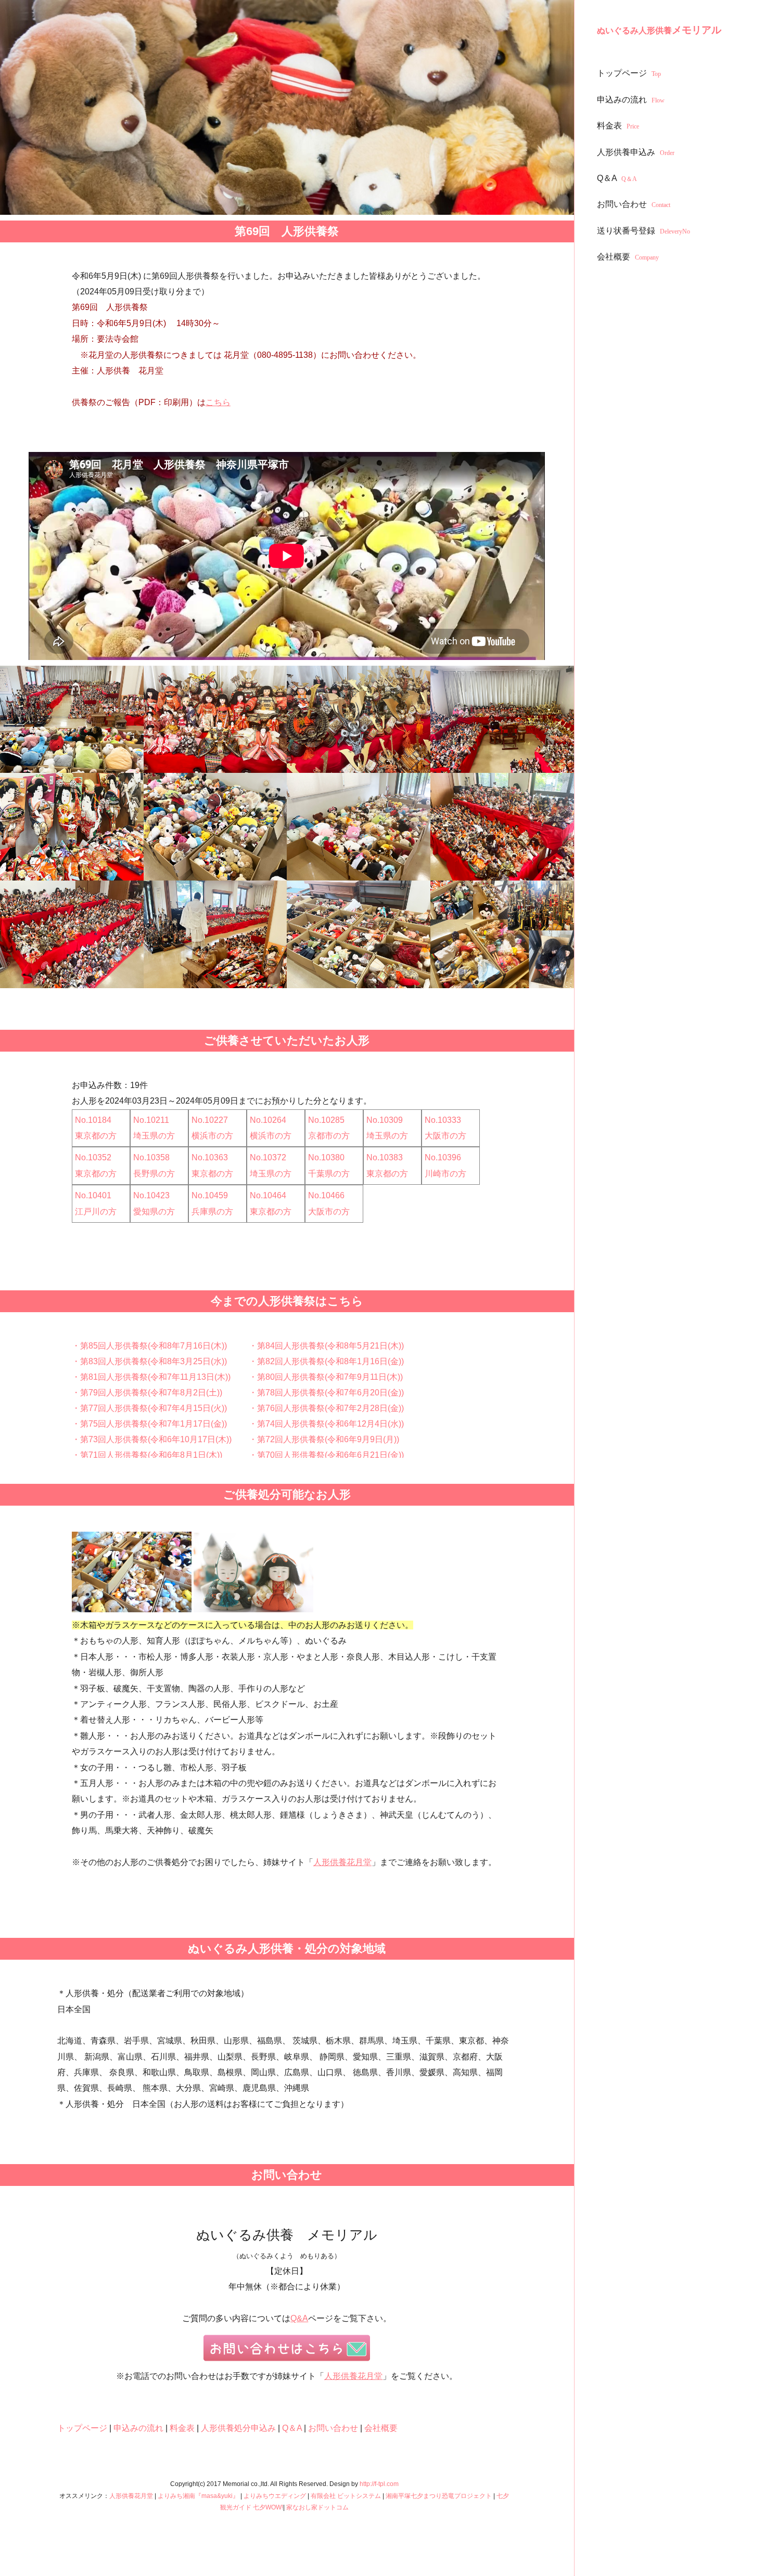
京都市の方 (329, 1136)
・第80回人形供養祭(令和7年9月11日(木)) (326, 1377)
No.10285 (326, 1120)
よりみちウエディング (275, 2496)
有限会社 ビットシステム (346, 2496)
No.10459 (210, 1195)
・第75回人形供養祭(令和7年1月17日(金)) (149, 1424)
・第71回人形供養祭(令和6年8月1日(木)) (147, 1455)
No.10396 (443, 1157)
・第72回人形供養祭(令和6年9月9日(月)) (324, 1439)
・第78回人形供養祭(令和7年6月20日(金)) (326, 1393)
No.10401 (93, 1195)
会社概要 (628, 257)
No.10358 (151, 1157)
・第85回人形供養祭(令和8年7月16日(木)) (149, 1346)
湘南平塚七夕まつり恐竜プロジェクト (439, 2496)
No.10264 (268, 1120)
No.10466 (326, 1195)
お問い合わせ (634, 204)
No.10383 (385, 1157)
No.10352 (93, 1157)
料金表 (618, 126)
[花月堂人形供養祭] (72, 720)
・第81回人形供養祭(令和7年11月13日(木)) (151, 1377)
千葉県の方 (329, 1174)
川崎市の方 (445, 1174)
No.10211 (151, 1120)
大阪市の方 (445, 1136)
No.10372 (268, 1157)
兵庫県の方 (212, 1212)
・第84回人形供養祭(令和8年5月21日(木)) (326, 1346)
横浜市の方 (212, 1136)
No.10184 (93, 1120)
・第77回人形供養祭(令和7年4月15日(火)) (149, 1408)
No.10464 (268, 1195)
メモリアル (659, 30)
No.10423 (151, 1195)
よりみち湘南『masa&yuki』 (198, 2496)
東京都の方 (96, 1136)
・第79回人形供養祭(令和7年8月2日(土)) (147, 1393)
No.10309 (385, 1120)
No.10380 (326, 1157)
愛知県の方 (154, 1212)
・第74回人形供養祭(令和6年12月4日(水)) (326, 1424)
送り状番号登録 (643, 231)
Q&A (299, 2318)
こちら (218, 402)
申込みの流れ (631, 100)
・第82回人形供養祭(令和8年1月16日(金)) (326, 1361)
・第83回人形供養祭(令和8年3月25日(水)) (149, 1361)
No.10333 (443, 1120)
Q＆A (617, 178)
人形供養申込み (636, 152)
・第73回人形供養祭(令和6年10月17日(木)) (152, 1439)
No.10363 (210, 1157)
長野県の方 (154, 1174)
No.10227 (210, 1120)
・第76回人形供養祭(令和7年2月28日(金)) (326, 1408)
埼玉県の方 (154, 1136)
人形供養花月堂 (342, 1862)
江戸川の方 (96, 1212)
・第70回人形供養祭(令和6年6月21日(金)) (326, 1455)
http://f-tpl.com (379, 2484)
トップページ (629, 73)
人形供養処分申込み (238, 2428)
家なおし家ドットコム (317, 2507)
